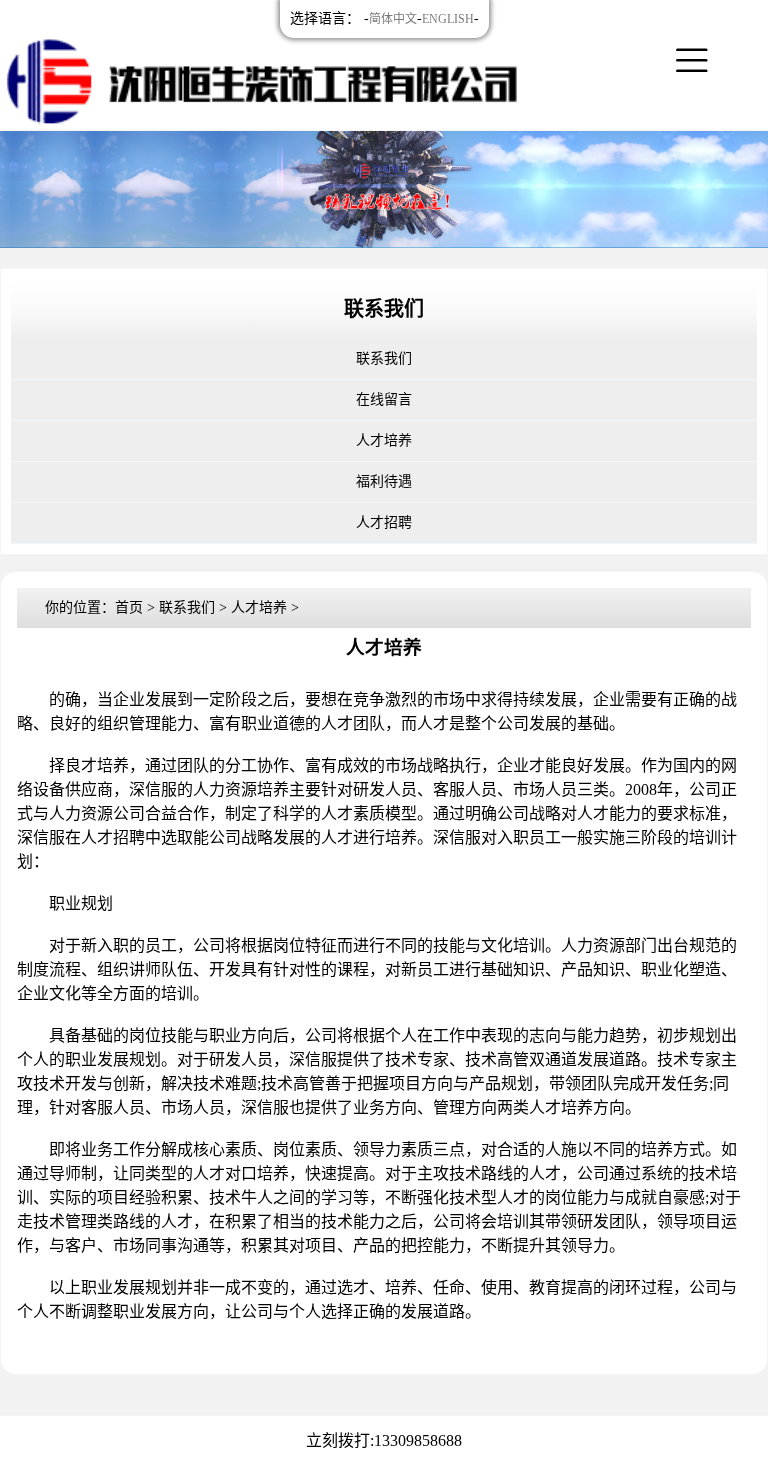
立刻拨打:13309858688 (384, 1440)
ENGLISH (448, 19)
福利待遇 (384, 481)
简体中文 (393, 19)
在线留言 (384, 399)
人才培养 (384, 440)
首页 (129, 607)
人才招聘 (384, 522)
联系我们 (384, 358)
